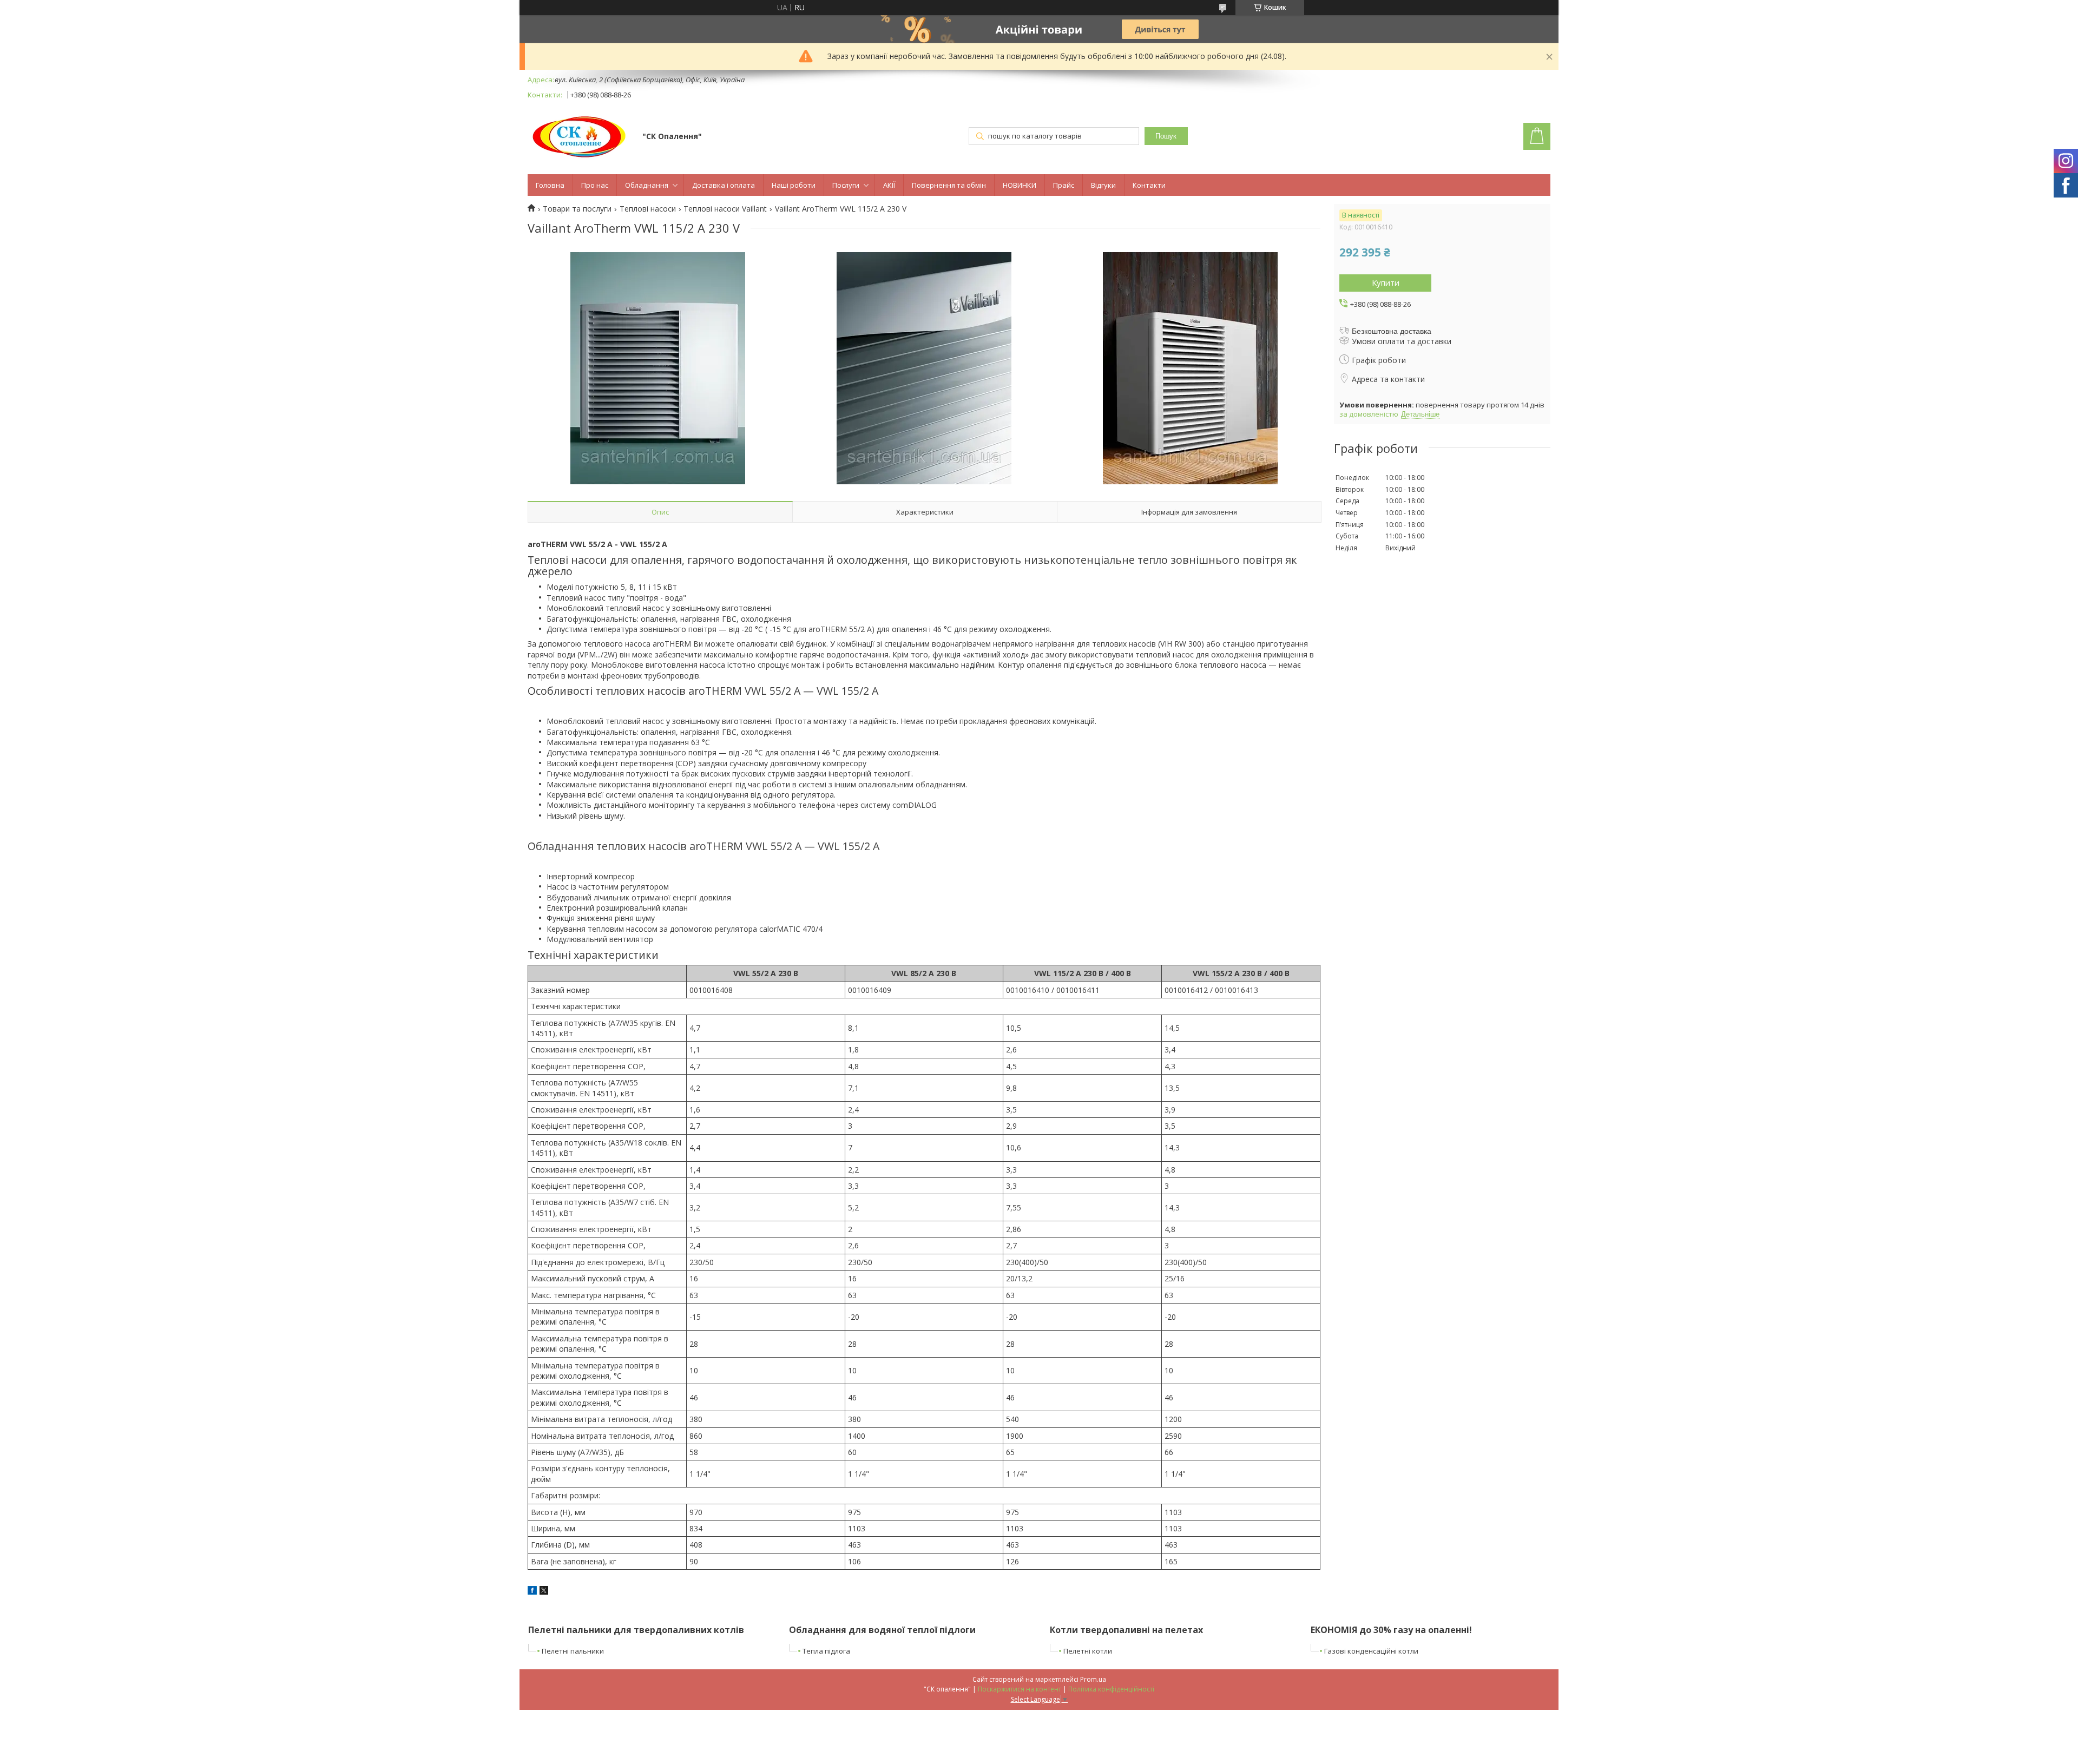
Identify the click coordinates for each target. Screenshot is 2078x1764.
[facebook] (532, 1592)
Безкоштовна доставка (1392, 331)
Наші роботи (794, 185)
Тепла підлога (826, 1651)
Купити (1386, 282)
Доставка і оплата (724, 185)
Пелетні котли (1088, 1651)
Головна (550, 185)
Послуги (846, 185)
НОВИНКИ (1020, 185)
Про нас (595, 185)
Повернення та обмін (949, 185)
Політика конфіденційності (1111, 1689)
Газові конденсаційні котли (1371, 1651)
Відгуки (1103, 185)
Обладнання (647, 185)
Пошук (1166, 136)
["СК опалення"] (580, 137)
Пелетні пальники (573, 1651)
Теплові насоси (648, 209)
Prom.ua (1093, 1679)
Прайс (1064, 185)
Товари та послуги (577, 209)
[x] (544, 1592)
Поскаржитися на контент (1020, 1689)
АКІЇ (889, 185)
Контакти (1149, 185)
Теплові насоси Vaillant (725, 209)
